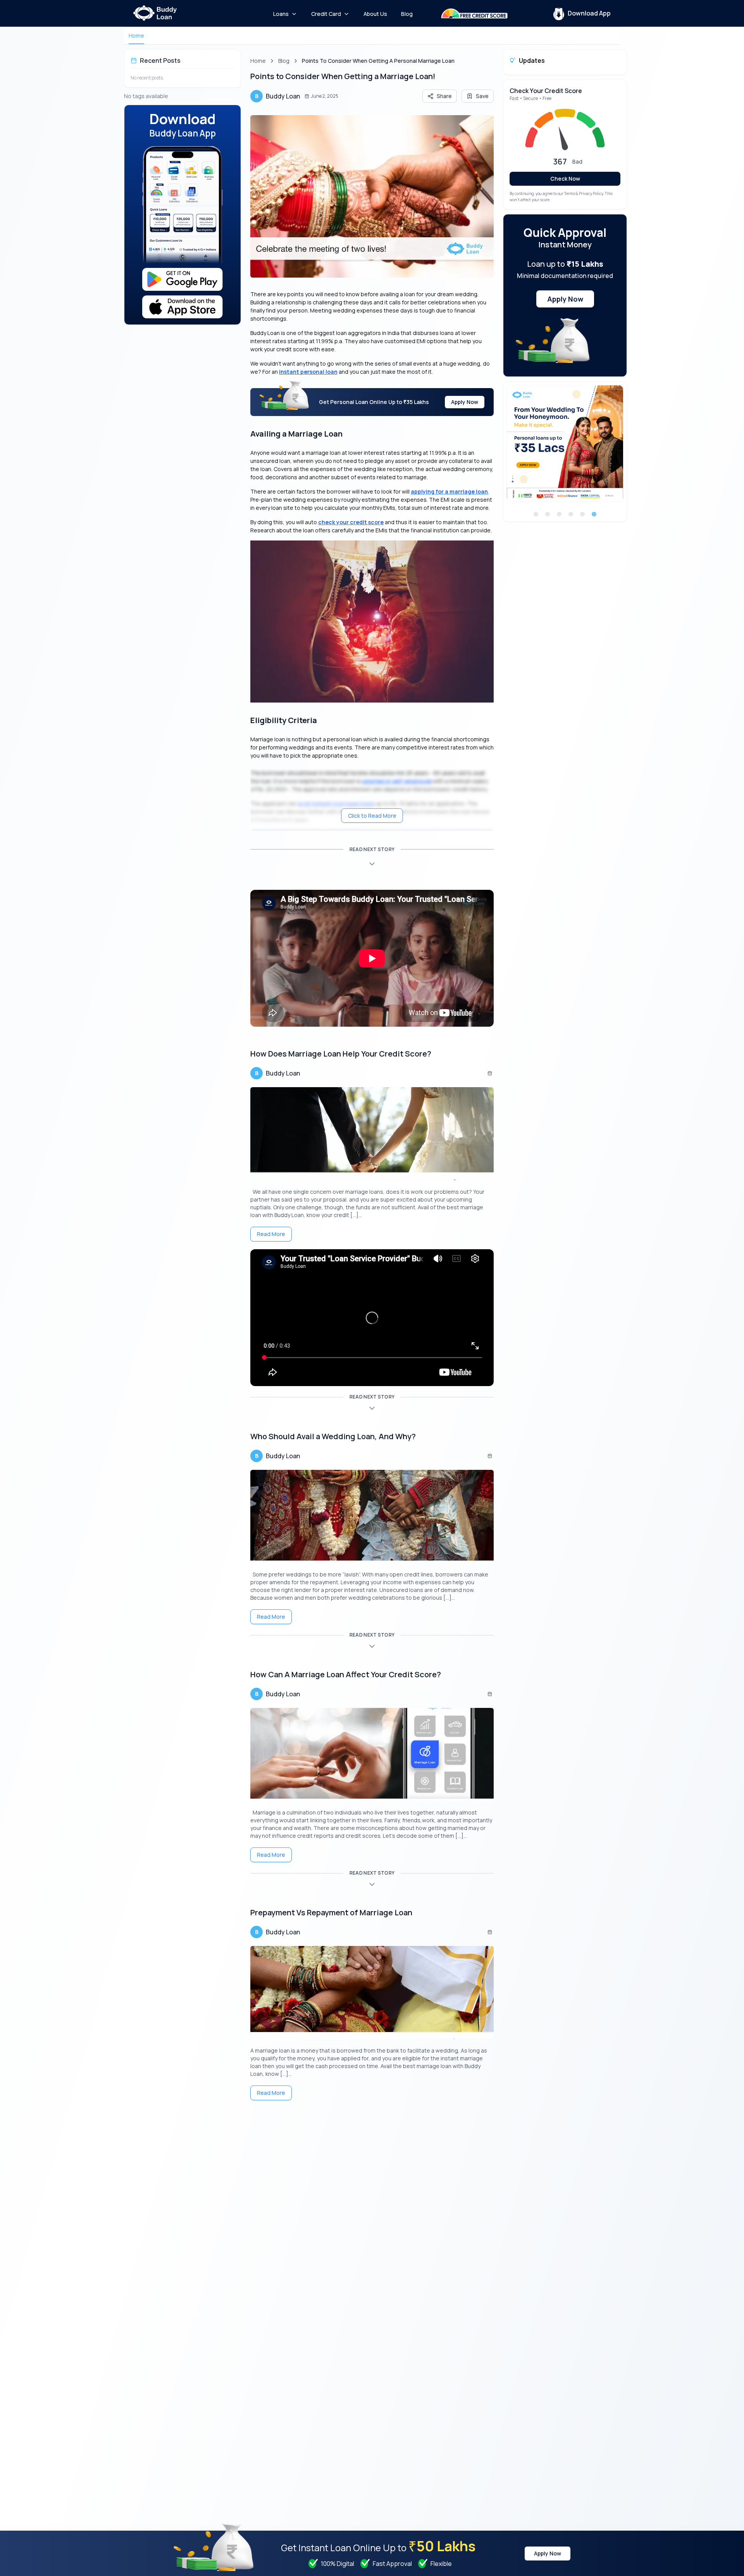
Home (136, 35)
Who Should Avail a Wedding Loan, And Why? (334, 1436)
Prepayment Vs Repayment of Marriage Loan (331, 1912)
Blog (284, 61)
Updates (532, 60)
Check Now (565, 179)
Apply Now (465, 402)
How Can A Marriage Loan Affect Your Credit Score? (346, 1674)
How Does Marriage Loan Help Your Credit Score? (341, 1054)
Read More (271, 1234)
